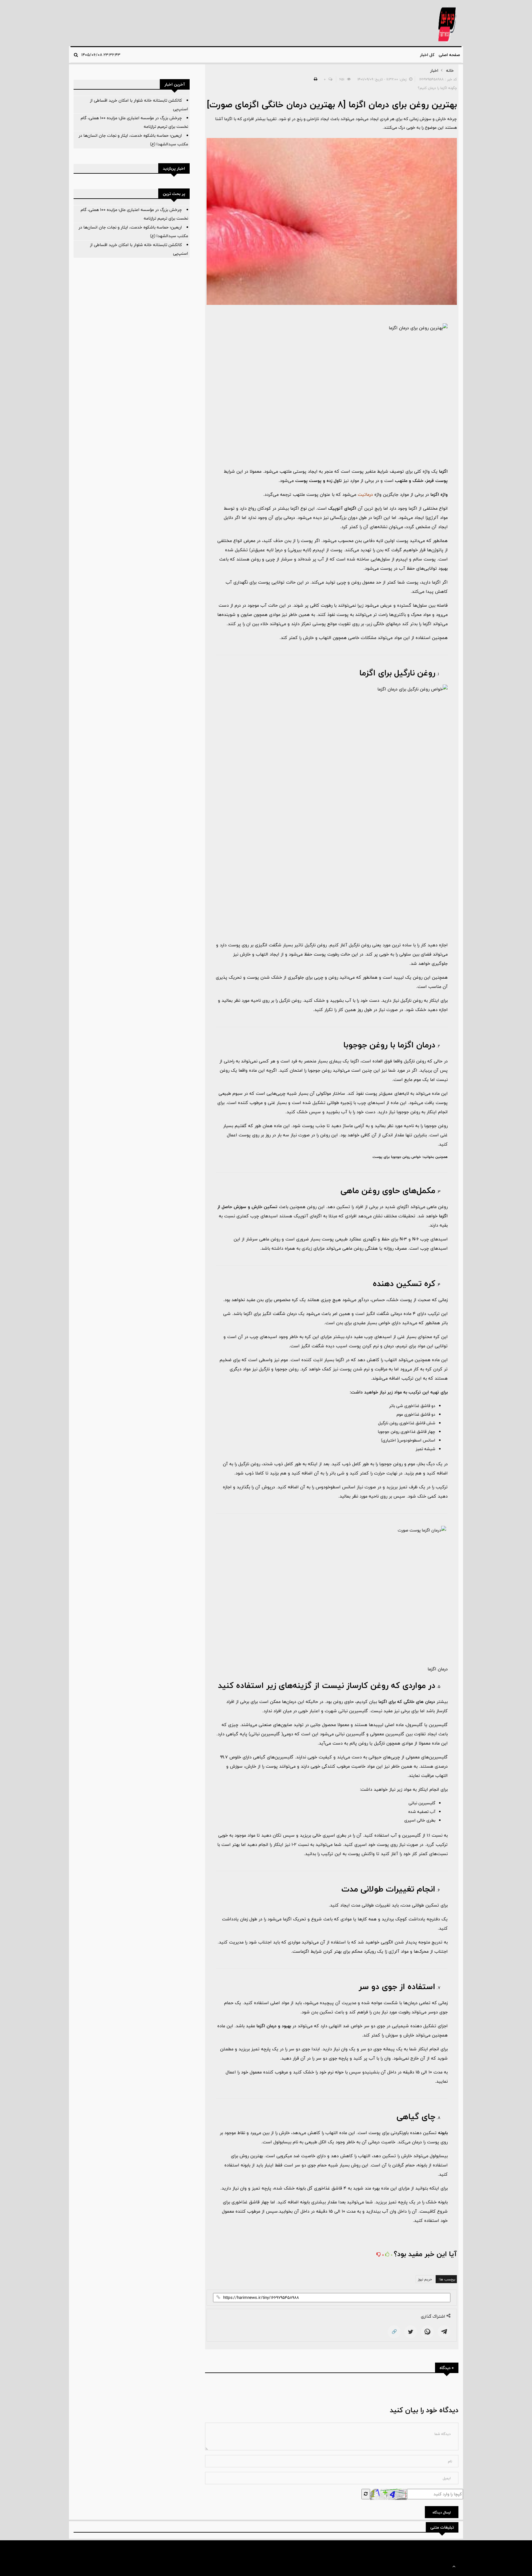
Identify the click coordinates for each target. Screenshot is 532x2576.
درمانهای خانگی (387, 624)
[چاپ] (315, 79)
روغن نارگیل (411, 1000)
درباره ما (109, 2549)
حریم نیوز (425, 2279)
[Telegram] (444, 2332)
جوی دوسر (438, 2012)
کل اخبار (427, 55)
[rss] (75, 2549)
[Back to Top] (454, 2567)
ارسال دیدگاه (442, 2512)
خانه (450, 71)
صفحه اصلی (449, 55)
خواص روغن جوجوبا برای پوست (397, 1157)
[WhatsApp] (427, 2332)
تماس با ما (90, 2549)
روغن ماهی (437, 1207)
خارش (409, 2035)
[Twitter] (411, 2332)
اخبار (434, 71)
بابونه (443, 2133)
